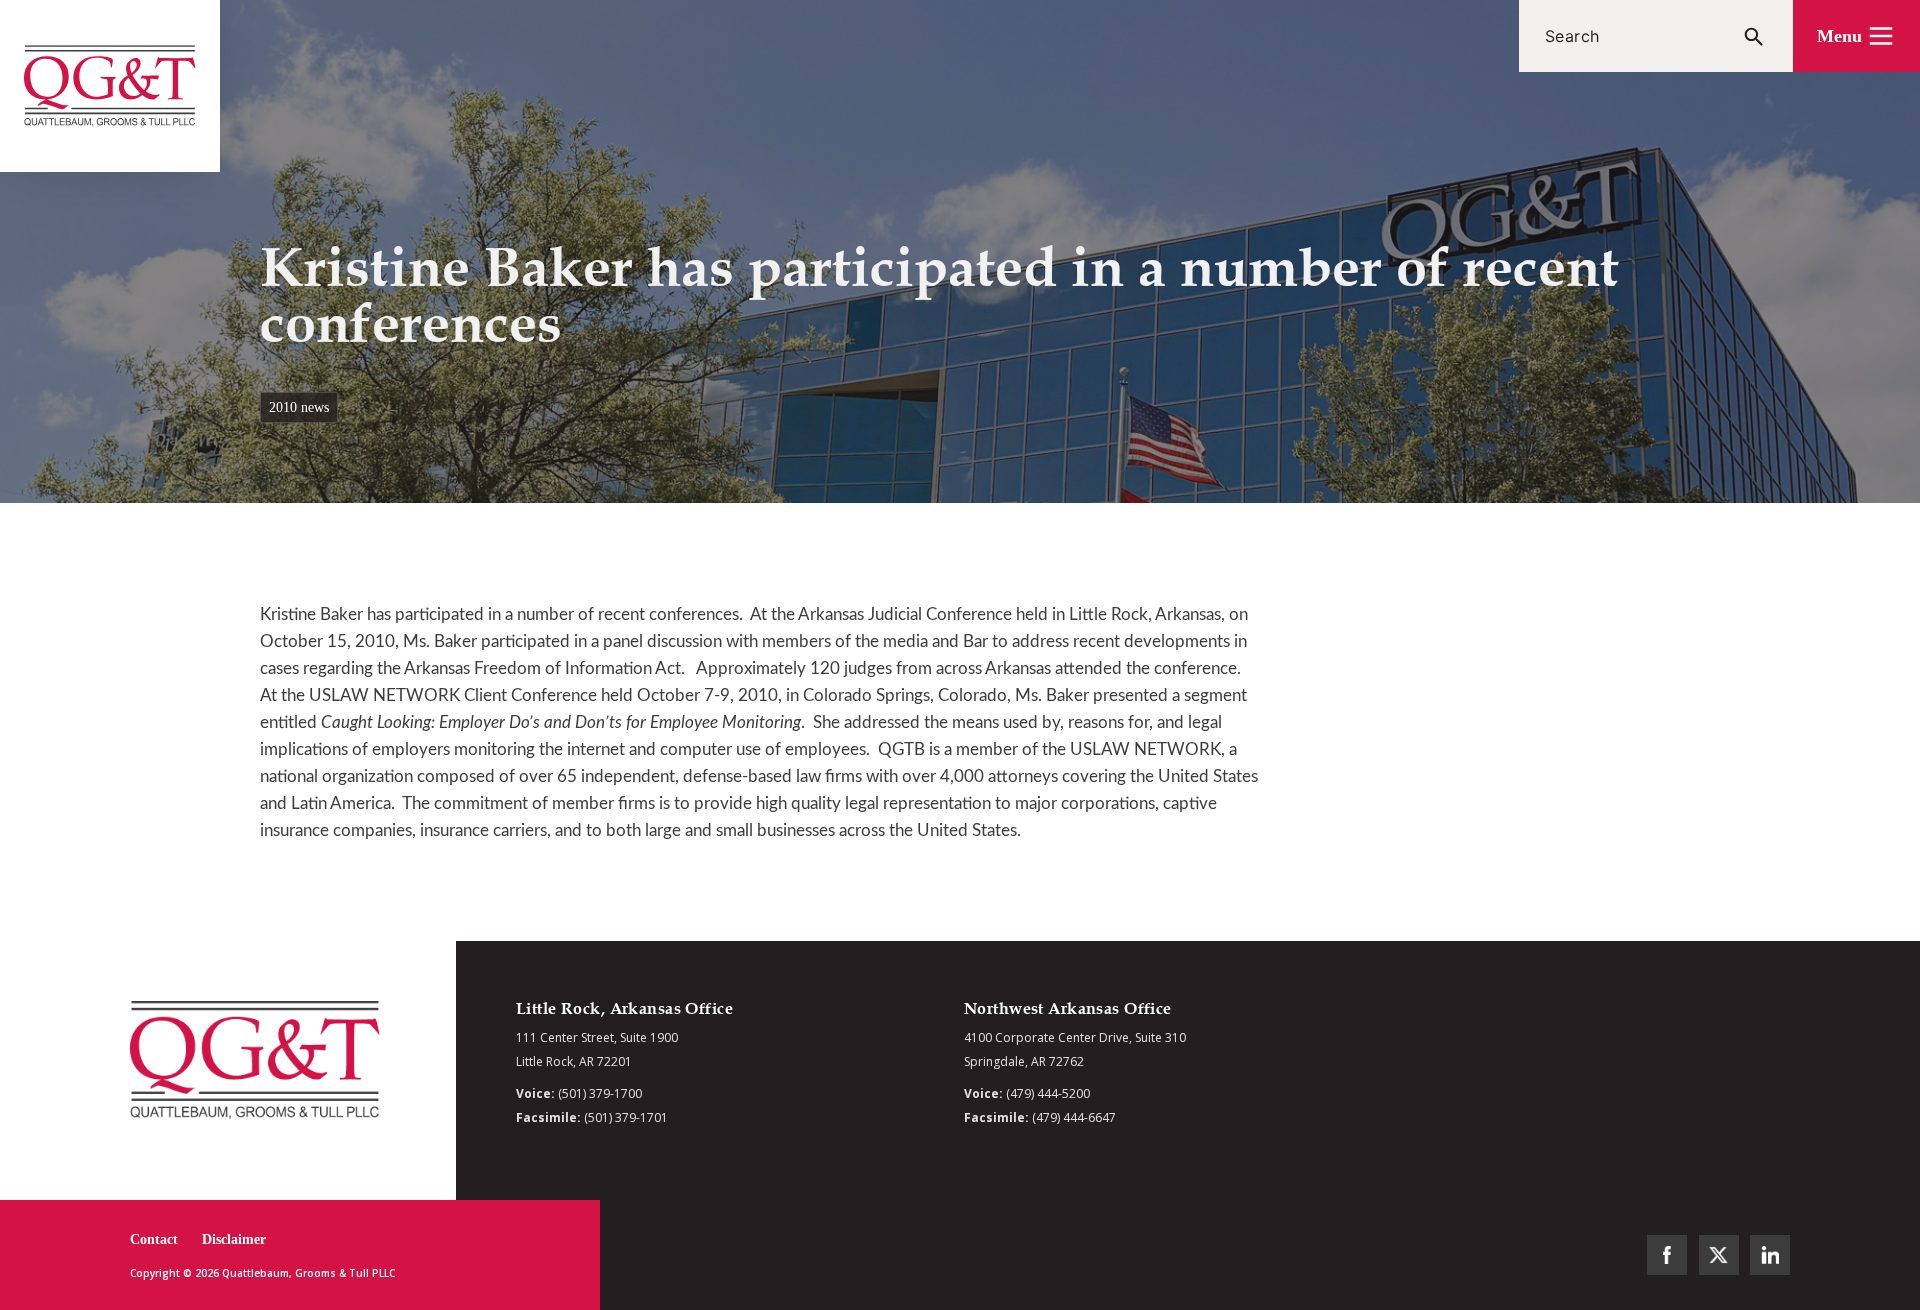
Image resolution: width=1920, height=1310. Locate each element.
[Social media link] (1667, 1255)
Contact (154, 1239)
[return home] (110, 86)
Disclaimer (234, 1239)
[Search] (1754, 36)
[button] (1856, 36)
